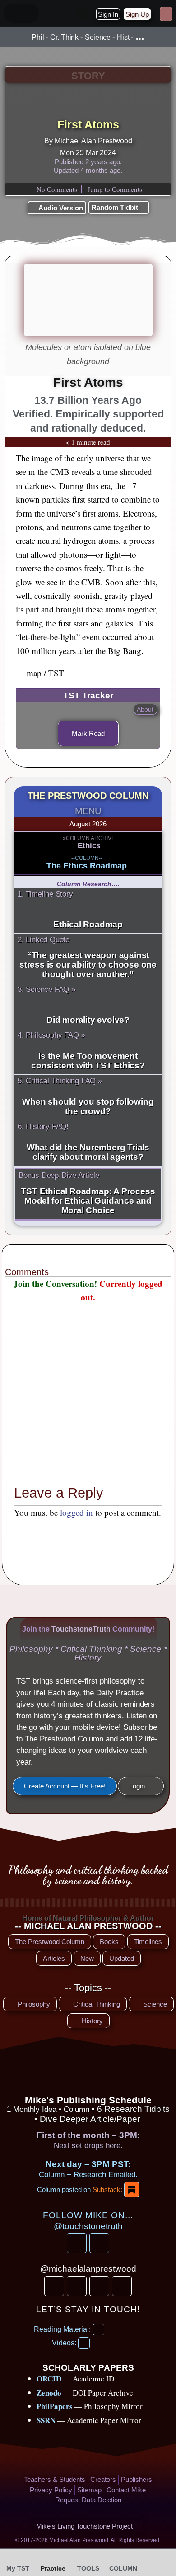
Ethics (89, 846)
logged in (76, 1512)
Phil (38, 37)
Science (98, 37)
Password (39, 1369)
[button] (82, 14)
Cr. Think (64, 37)
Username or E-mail (54, 1326)
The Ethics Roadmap (87, 866)
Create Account (123, 1421)
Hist (123, 37)
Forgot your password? (88, 1448)
